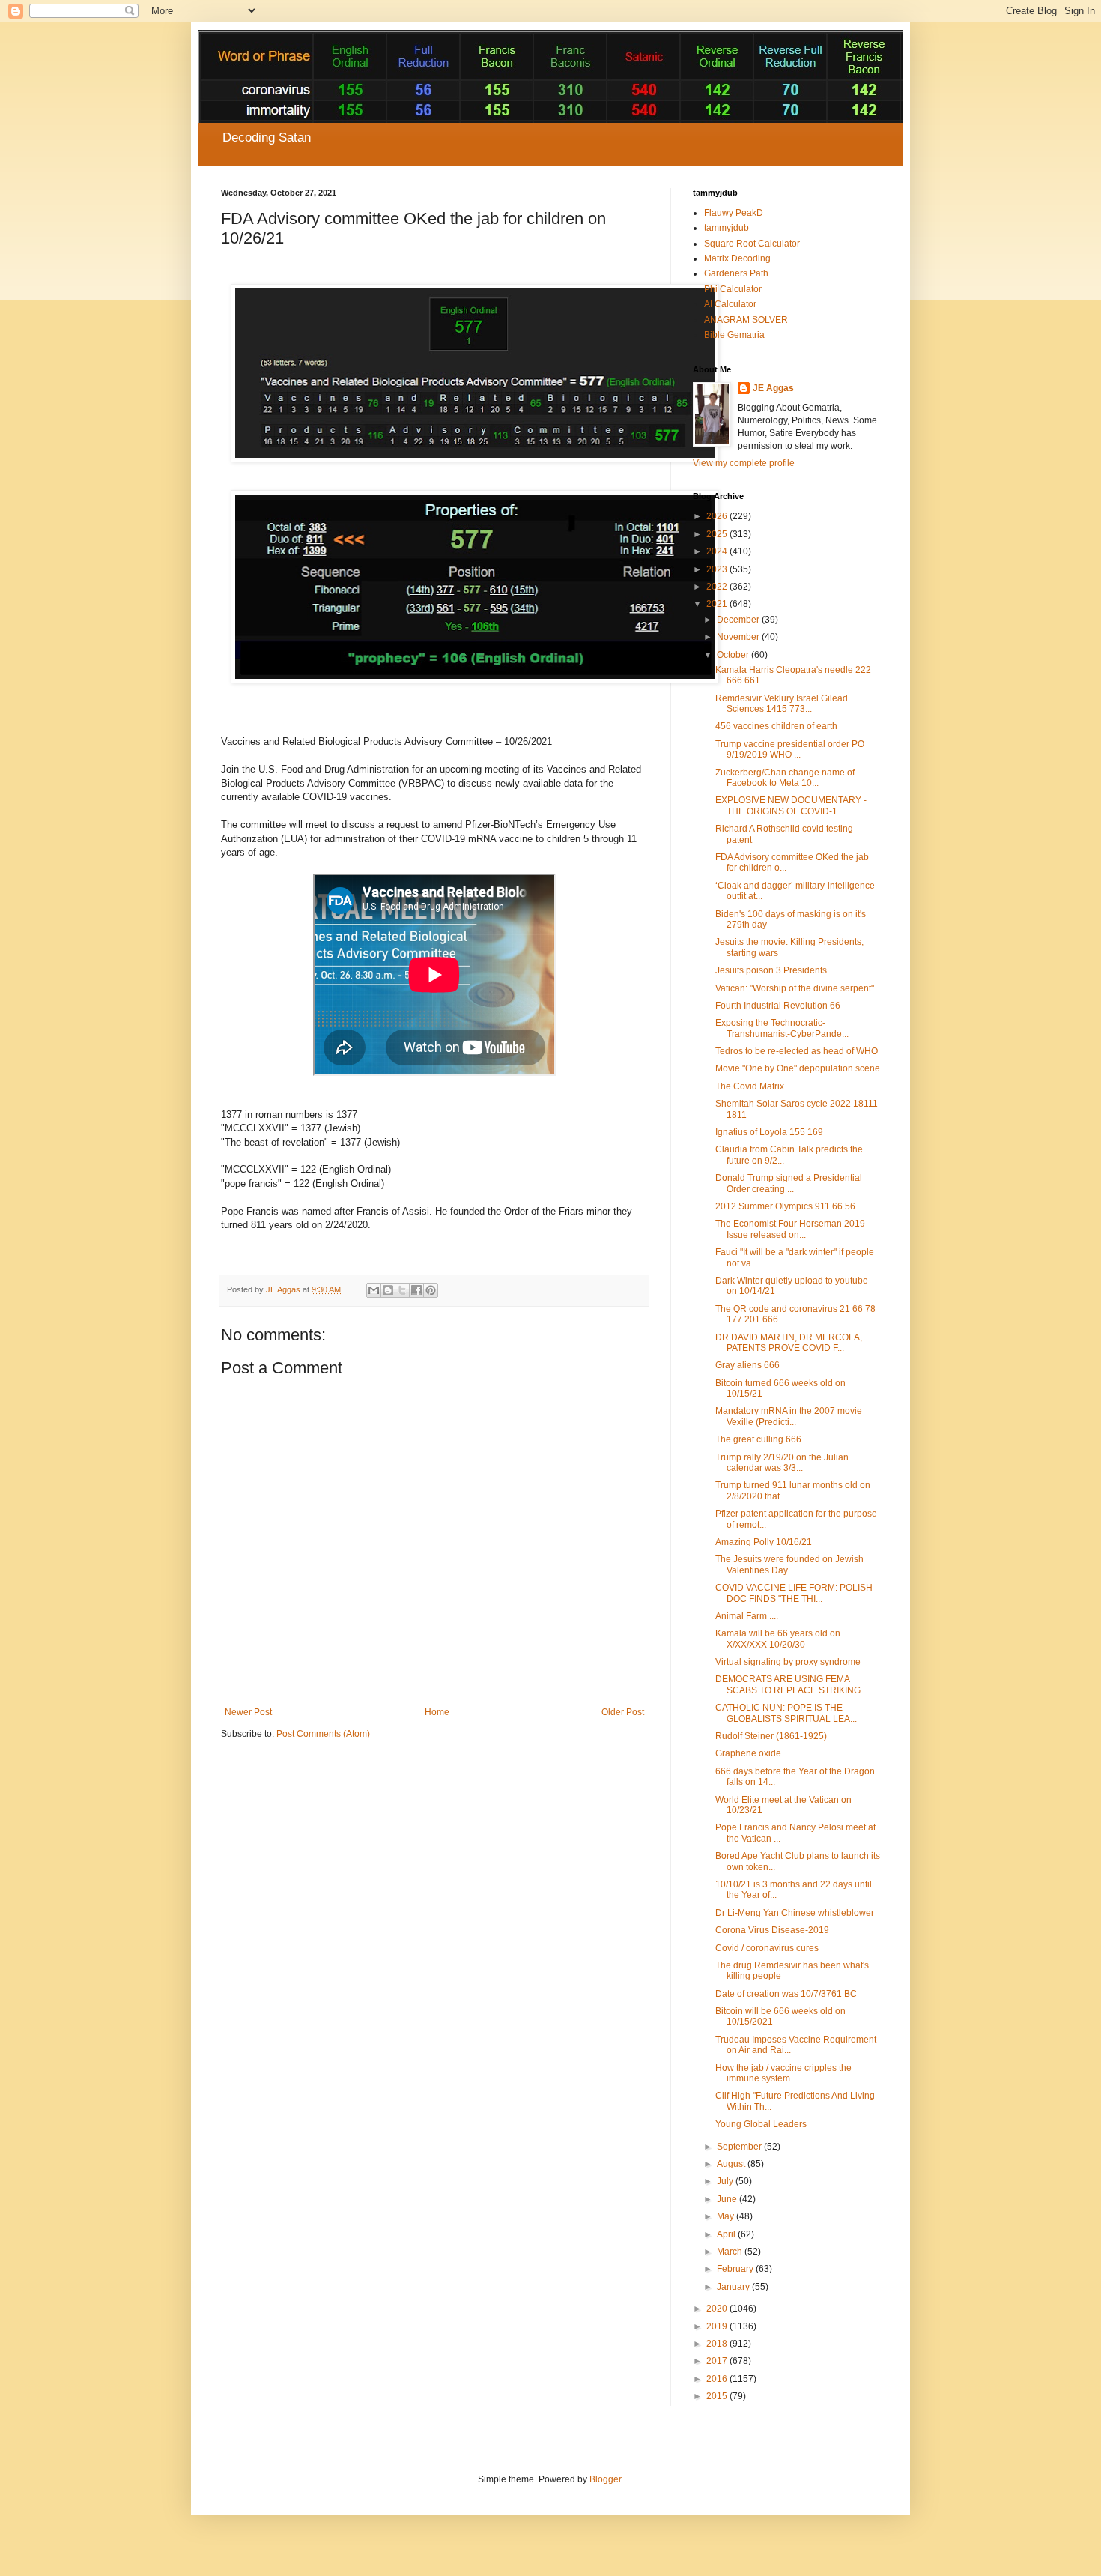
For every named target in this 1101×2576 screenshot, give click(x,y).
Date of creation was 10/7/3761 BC (786, 1994)
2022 (718, 587)
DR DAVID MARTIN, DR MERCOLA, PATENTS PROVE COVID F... (789, 1343)
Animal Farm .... (747, 1616)
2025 (718, 534)
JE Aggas (773, 388)
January (734, 2287)
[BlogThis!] (388, 1290)
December (739, 620)
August (732, 2164)
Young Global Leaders (761, 2124)
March (731, 2252)
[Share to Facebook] (416, 1290)
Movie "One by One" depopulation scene (798, 1068)
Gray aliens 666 (747, 1365)
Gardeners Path (736, 273)
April (727, 2234)
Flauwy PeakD (734, 213)
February (736, 2269)
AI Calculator (730, 304)
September (740, 2147)
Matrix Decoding (737, 258)
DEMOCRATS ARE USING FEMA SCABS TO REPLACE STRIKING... (791, 1684)
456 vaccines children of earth (776, 726)
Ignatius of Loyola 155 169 (769, 1132)
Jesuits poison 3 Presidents (771, 970)
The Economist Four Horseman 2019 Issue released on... (790, 1229)
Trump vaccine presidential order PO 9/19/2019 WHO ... (790, 749)
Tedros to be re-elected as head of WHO (797, 1051)
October (734, 655)
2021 (718, 604)
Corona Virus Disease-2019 (772, 1930)
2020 (718, 2309)
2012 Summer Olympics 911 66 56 (785, 1206)
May (727, 2216)
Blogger (605, 2479)
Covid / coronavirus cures (767, 1948)
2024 (718, 551)
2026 (718, 516)
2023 (718, 569)
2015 (718, 2396)
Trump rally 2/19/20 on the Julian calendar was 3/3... (782, 1463)
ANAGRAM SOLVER (746, 320)
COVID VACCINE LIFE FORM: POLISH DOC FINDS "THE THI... (794, 1593)
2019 (718, 2326)
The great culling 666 (758, 1439)
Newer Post (248, 1712)
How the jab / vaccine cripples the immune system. (783, 2073)
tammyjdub (727, 228)
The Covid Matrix (750, 1086)
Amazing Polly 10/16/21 (764, 1542)
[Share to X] (402, 1290)
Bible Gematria (734, 335)
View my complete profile (744, 463)
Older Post (623, 1712)
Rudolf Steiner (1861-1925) (771, 1736)
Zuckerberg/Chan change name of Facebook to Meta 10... (785, 778)
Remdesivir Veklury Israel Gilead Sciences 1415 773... (782, 704)
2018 (718, 2344)
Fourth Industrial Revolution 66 (778, 1006)
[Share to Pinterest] (431, 1290)
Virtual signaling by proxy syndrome (788, 1662)
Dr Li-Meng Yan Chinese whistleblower (795, 1913)
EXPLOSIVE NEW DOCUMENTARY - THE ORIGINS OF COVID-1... (791, 805)
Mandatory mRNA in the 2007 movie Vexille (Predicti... (789, 1416)
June (728, 2199)
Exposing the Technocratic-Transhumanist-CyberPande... (782, 1028)
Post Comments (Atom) (323, 1734)
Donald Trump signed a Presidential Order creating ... (789, 1183)
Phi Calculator (733, 289)
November (739, 637)
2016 (718, 2379)
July (726, 2181)
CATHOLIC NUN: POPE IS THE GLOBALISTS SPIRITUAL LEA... (786, 1713)
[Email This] (374, 1290)
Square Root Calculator (752, 244)
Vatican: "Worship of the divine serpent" (795, 988)
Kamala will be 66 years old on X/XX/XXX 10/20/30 (778, 1639)
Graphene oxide (748, 1753)
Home (437, 1712)
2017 (718, 2361)
